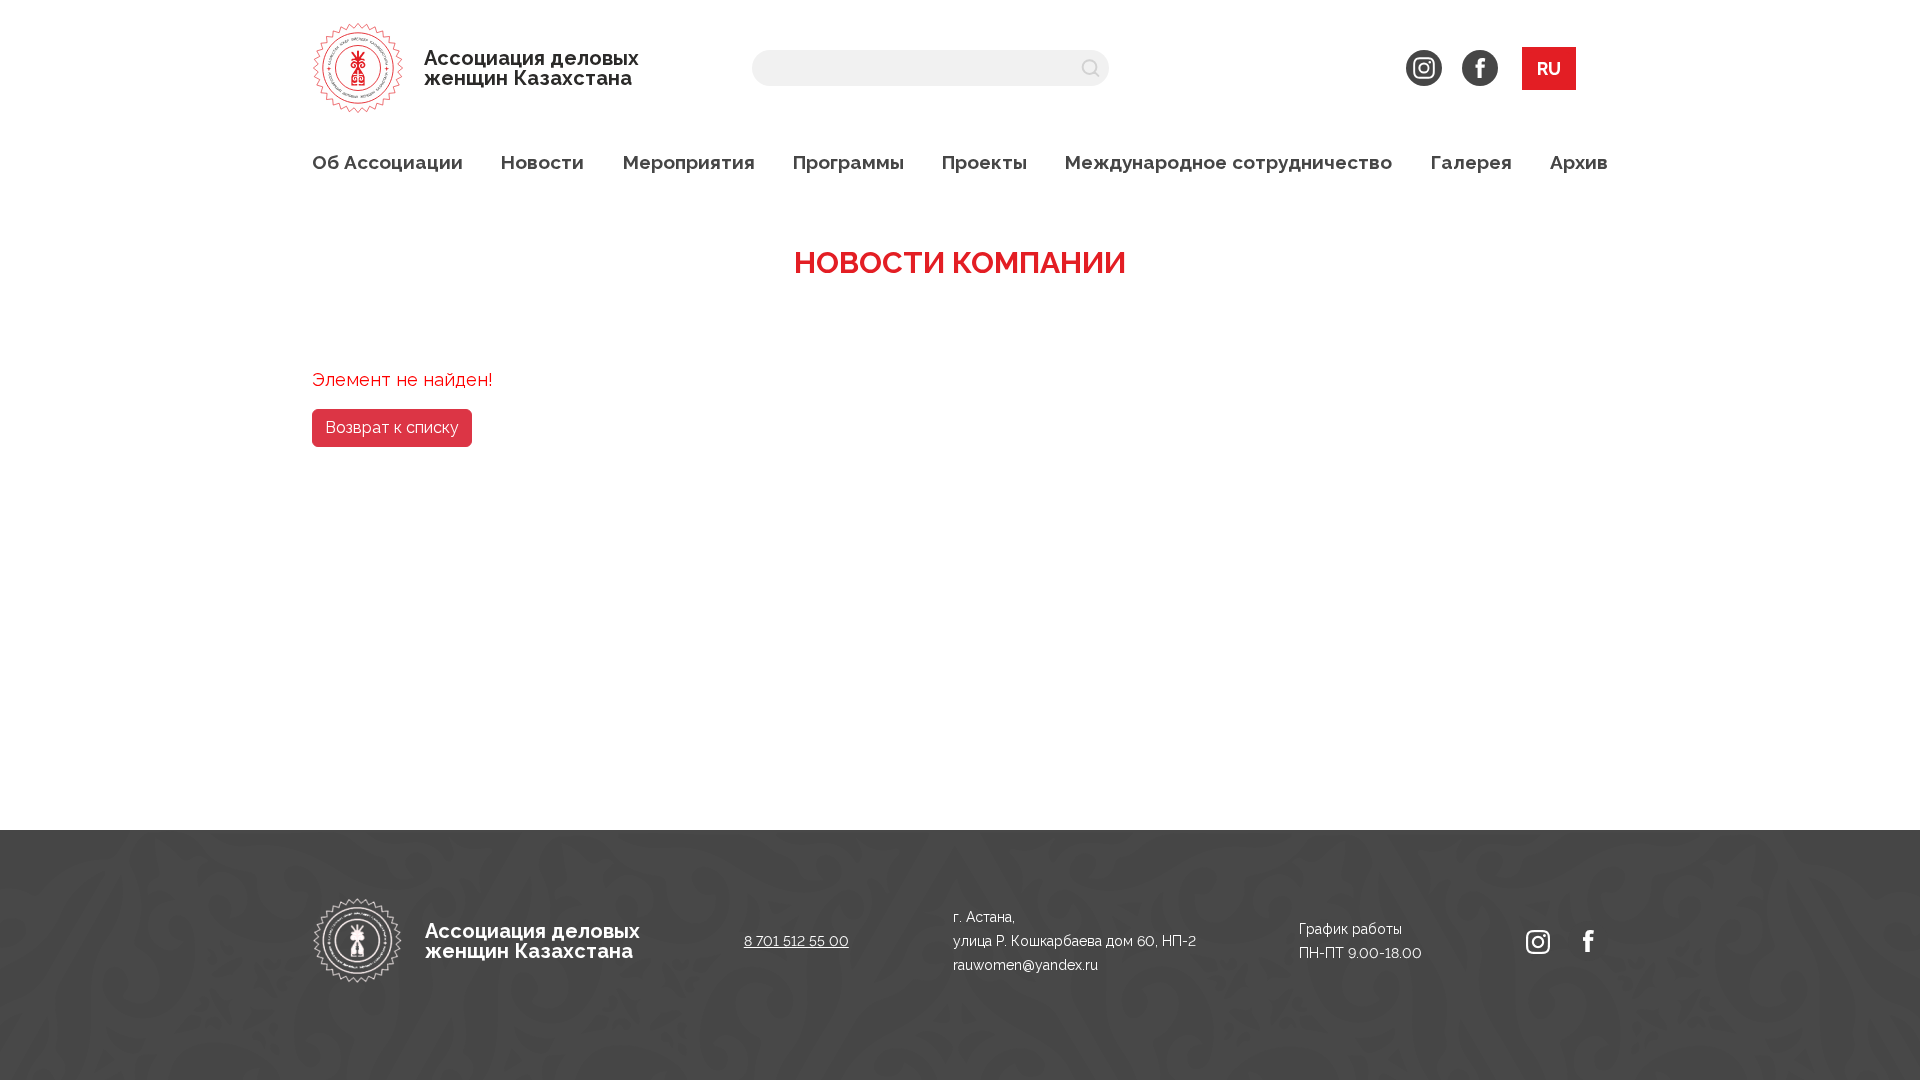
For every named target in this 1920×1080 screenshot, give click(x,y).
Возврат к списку (392, 427)
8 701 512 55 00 (796, 941)
